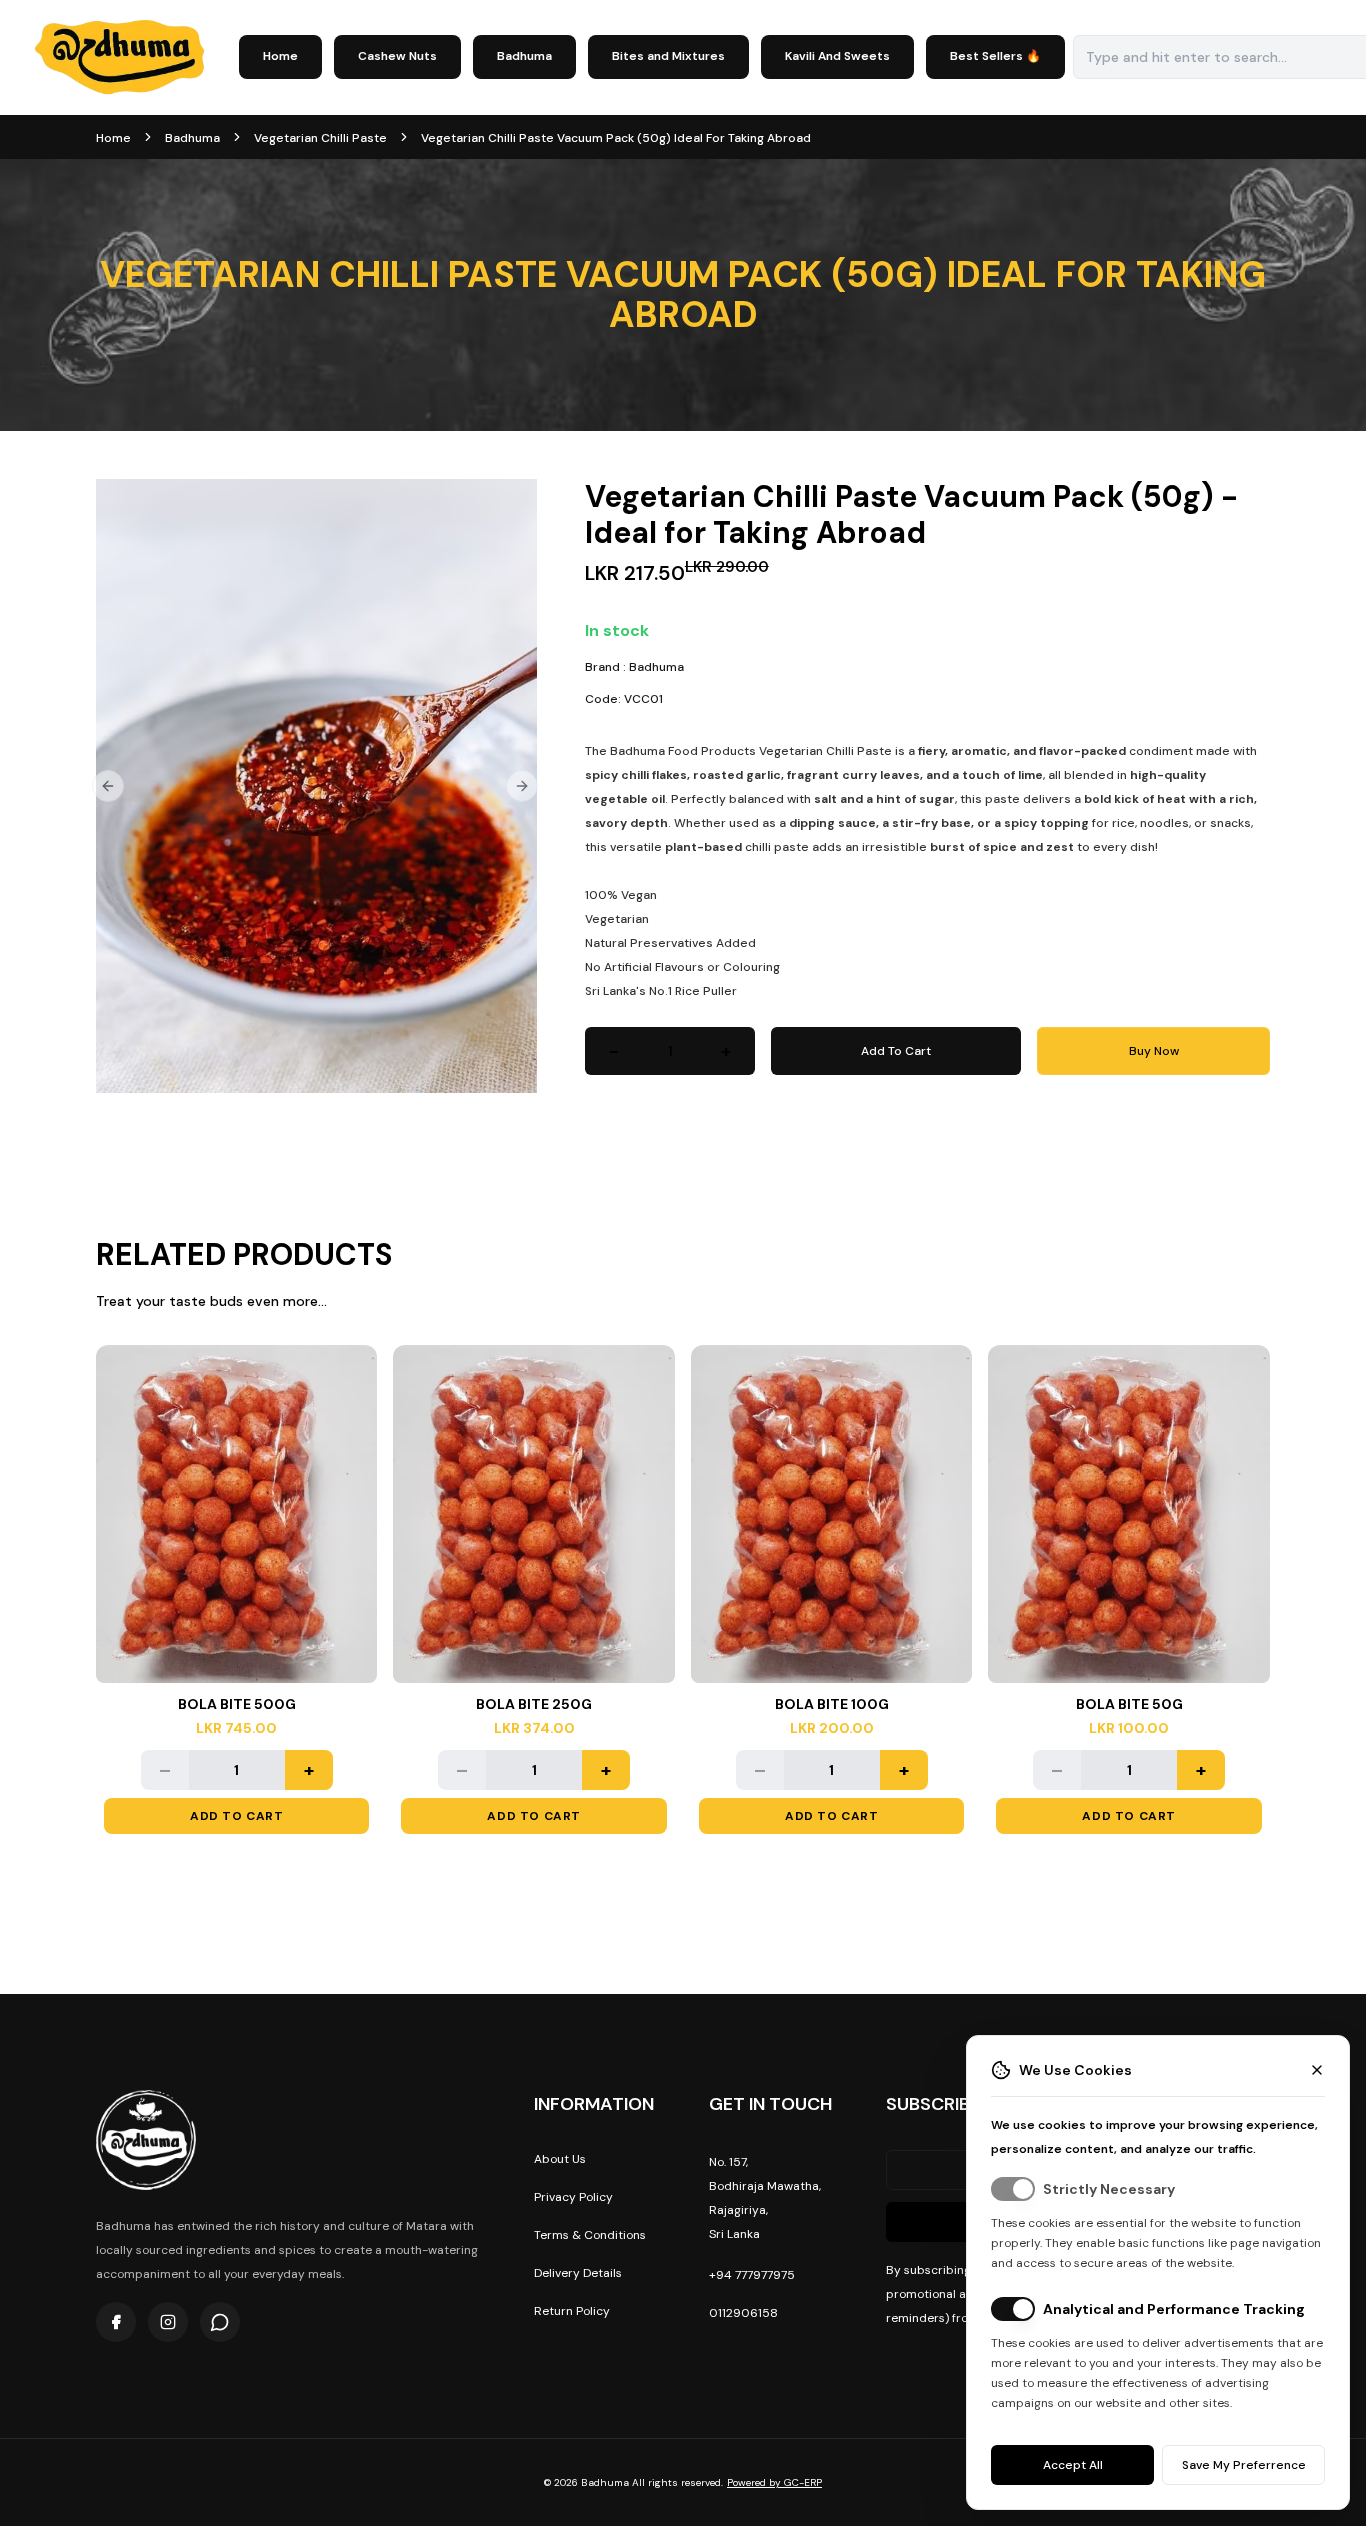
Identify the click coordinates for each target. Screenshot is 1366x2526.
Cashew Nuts (397, 56)
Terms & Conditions (590, 2235)
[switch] (1013, 2189)
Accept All (1073, 2465)
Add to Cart (237, 1816)
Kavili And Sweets (837, 56)
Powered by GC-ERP (774, 2482)
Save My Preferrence (1244, 2465)
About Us (560, 2159)
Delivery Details (578, 2273)
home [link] (113, 138)
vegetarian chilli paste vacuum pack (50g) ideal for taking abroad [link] (616, 138)
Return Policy (572, 2311)
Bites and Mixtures (668, 56)
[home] (119, 57)
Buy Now (1154, 1051)
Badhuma (524, 56)
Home (280, 56)
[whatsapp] (220, 2322)
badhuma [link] (192, 138)
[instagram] (168, 2322)
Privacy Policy (573, 2197)
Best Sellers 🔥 (995, 56)
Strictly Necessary (1109, 2189)
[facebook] (116, 2322)
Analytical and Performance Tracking (1174, 2309)
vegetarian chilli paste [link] (320, 138)
